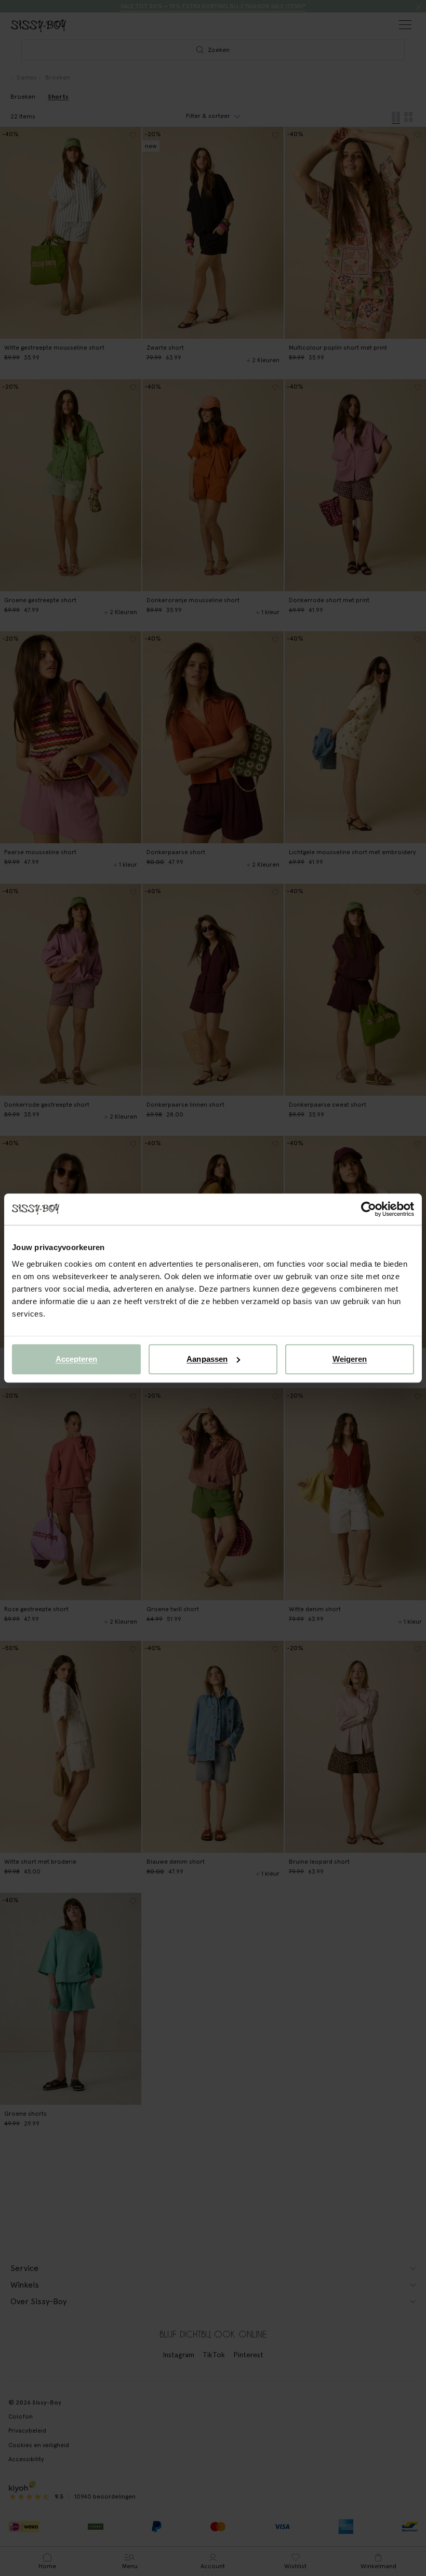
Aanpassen (207, 1359)
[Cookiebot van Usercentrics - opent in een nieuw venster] (369, 1209)
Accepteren (77, 1359)
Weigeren (350, 1359)
